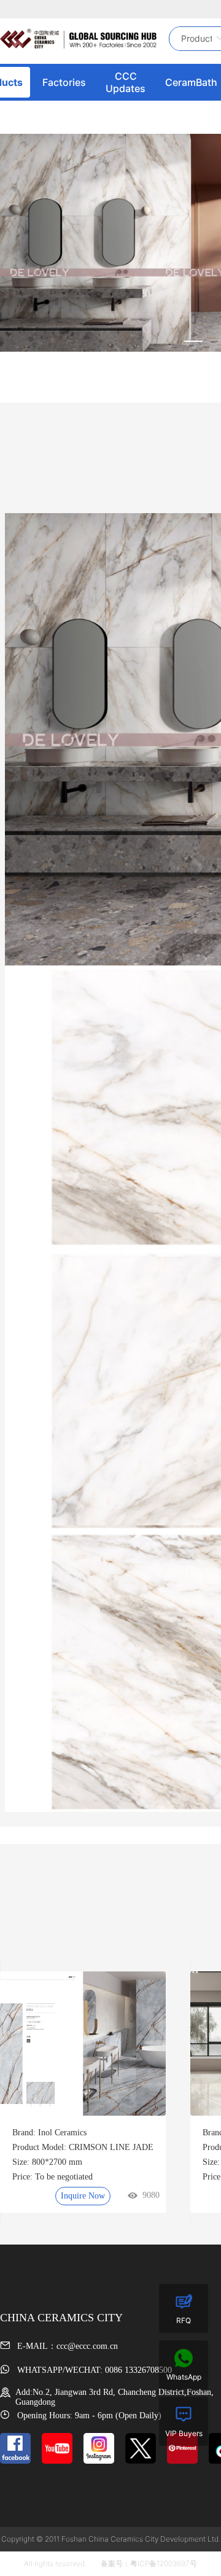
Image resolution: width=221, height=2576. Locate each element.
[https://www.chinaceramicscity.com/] (78, 39)
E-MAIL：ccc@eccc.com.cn (66, 2346)
